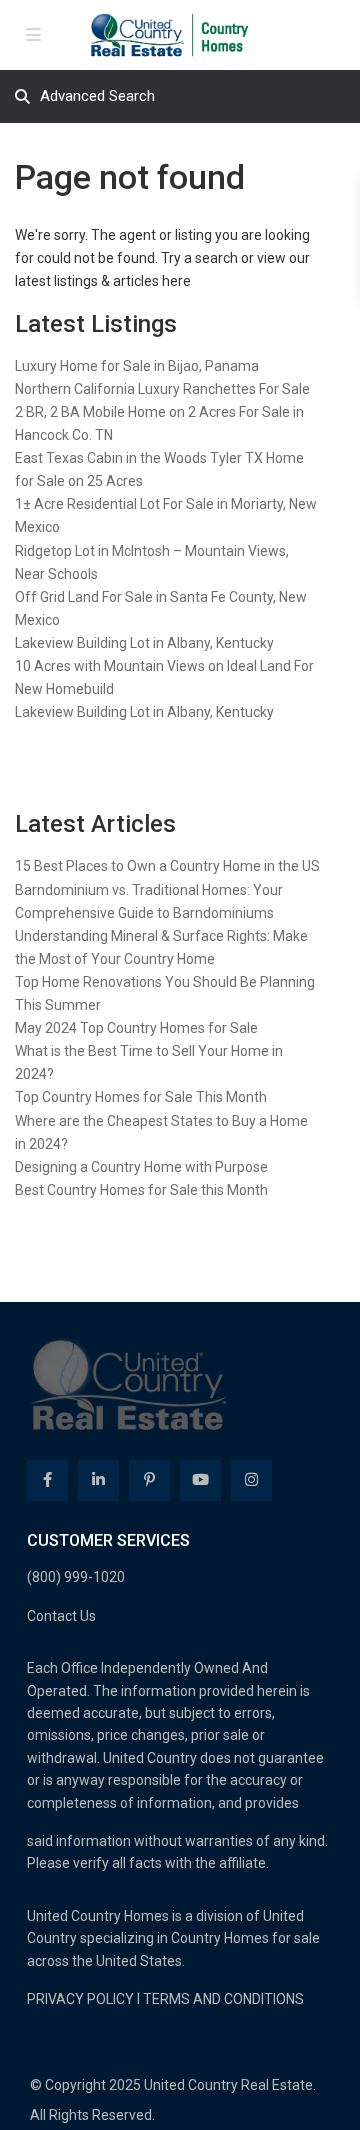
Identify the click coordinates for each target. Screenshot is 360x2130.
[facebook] (47, 1480)
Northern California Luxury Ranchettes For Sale (162, 389)
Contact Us (61, 1616)
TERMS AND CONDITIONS (223, 1999)
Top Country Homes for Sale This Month (141, 1097)
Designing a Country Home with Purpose (141, 1167)
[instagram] (251, 1480)
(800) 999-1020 (76, 1577)
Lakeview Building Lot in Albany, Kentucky (144, 643)
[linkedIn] (98, 1480)
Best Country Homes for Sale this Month (141, 1190)
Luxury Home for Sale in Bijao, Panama (137, 366)
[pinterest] (149, 1480)
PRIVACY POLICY (80, 1999)
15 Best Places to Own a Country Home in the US (167, 866)
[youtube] (200, 1480)
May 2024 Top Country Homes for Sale (136, 1028)
